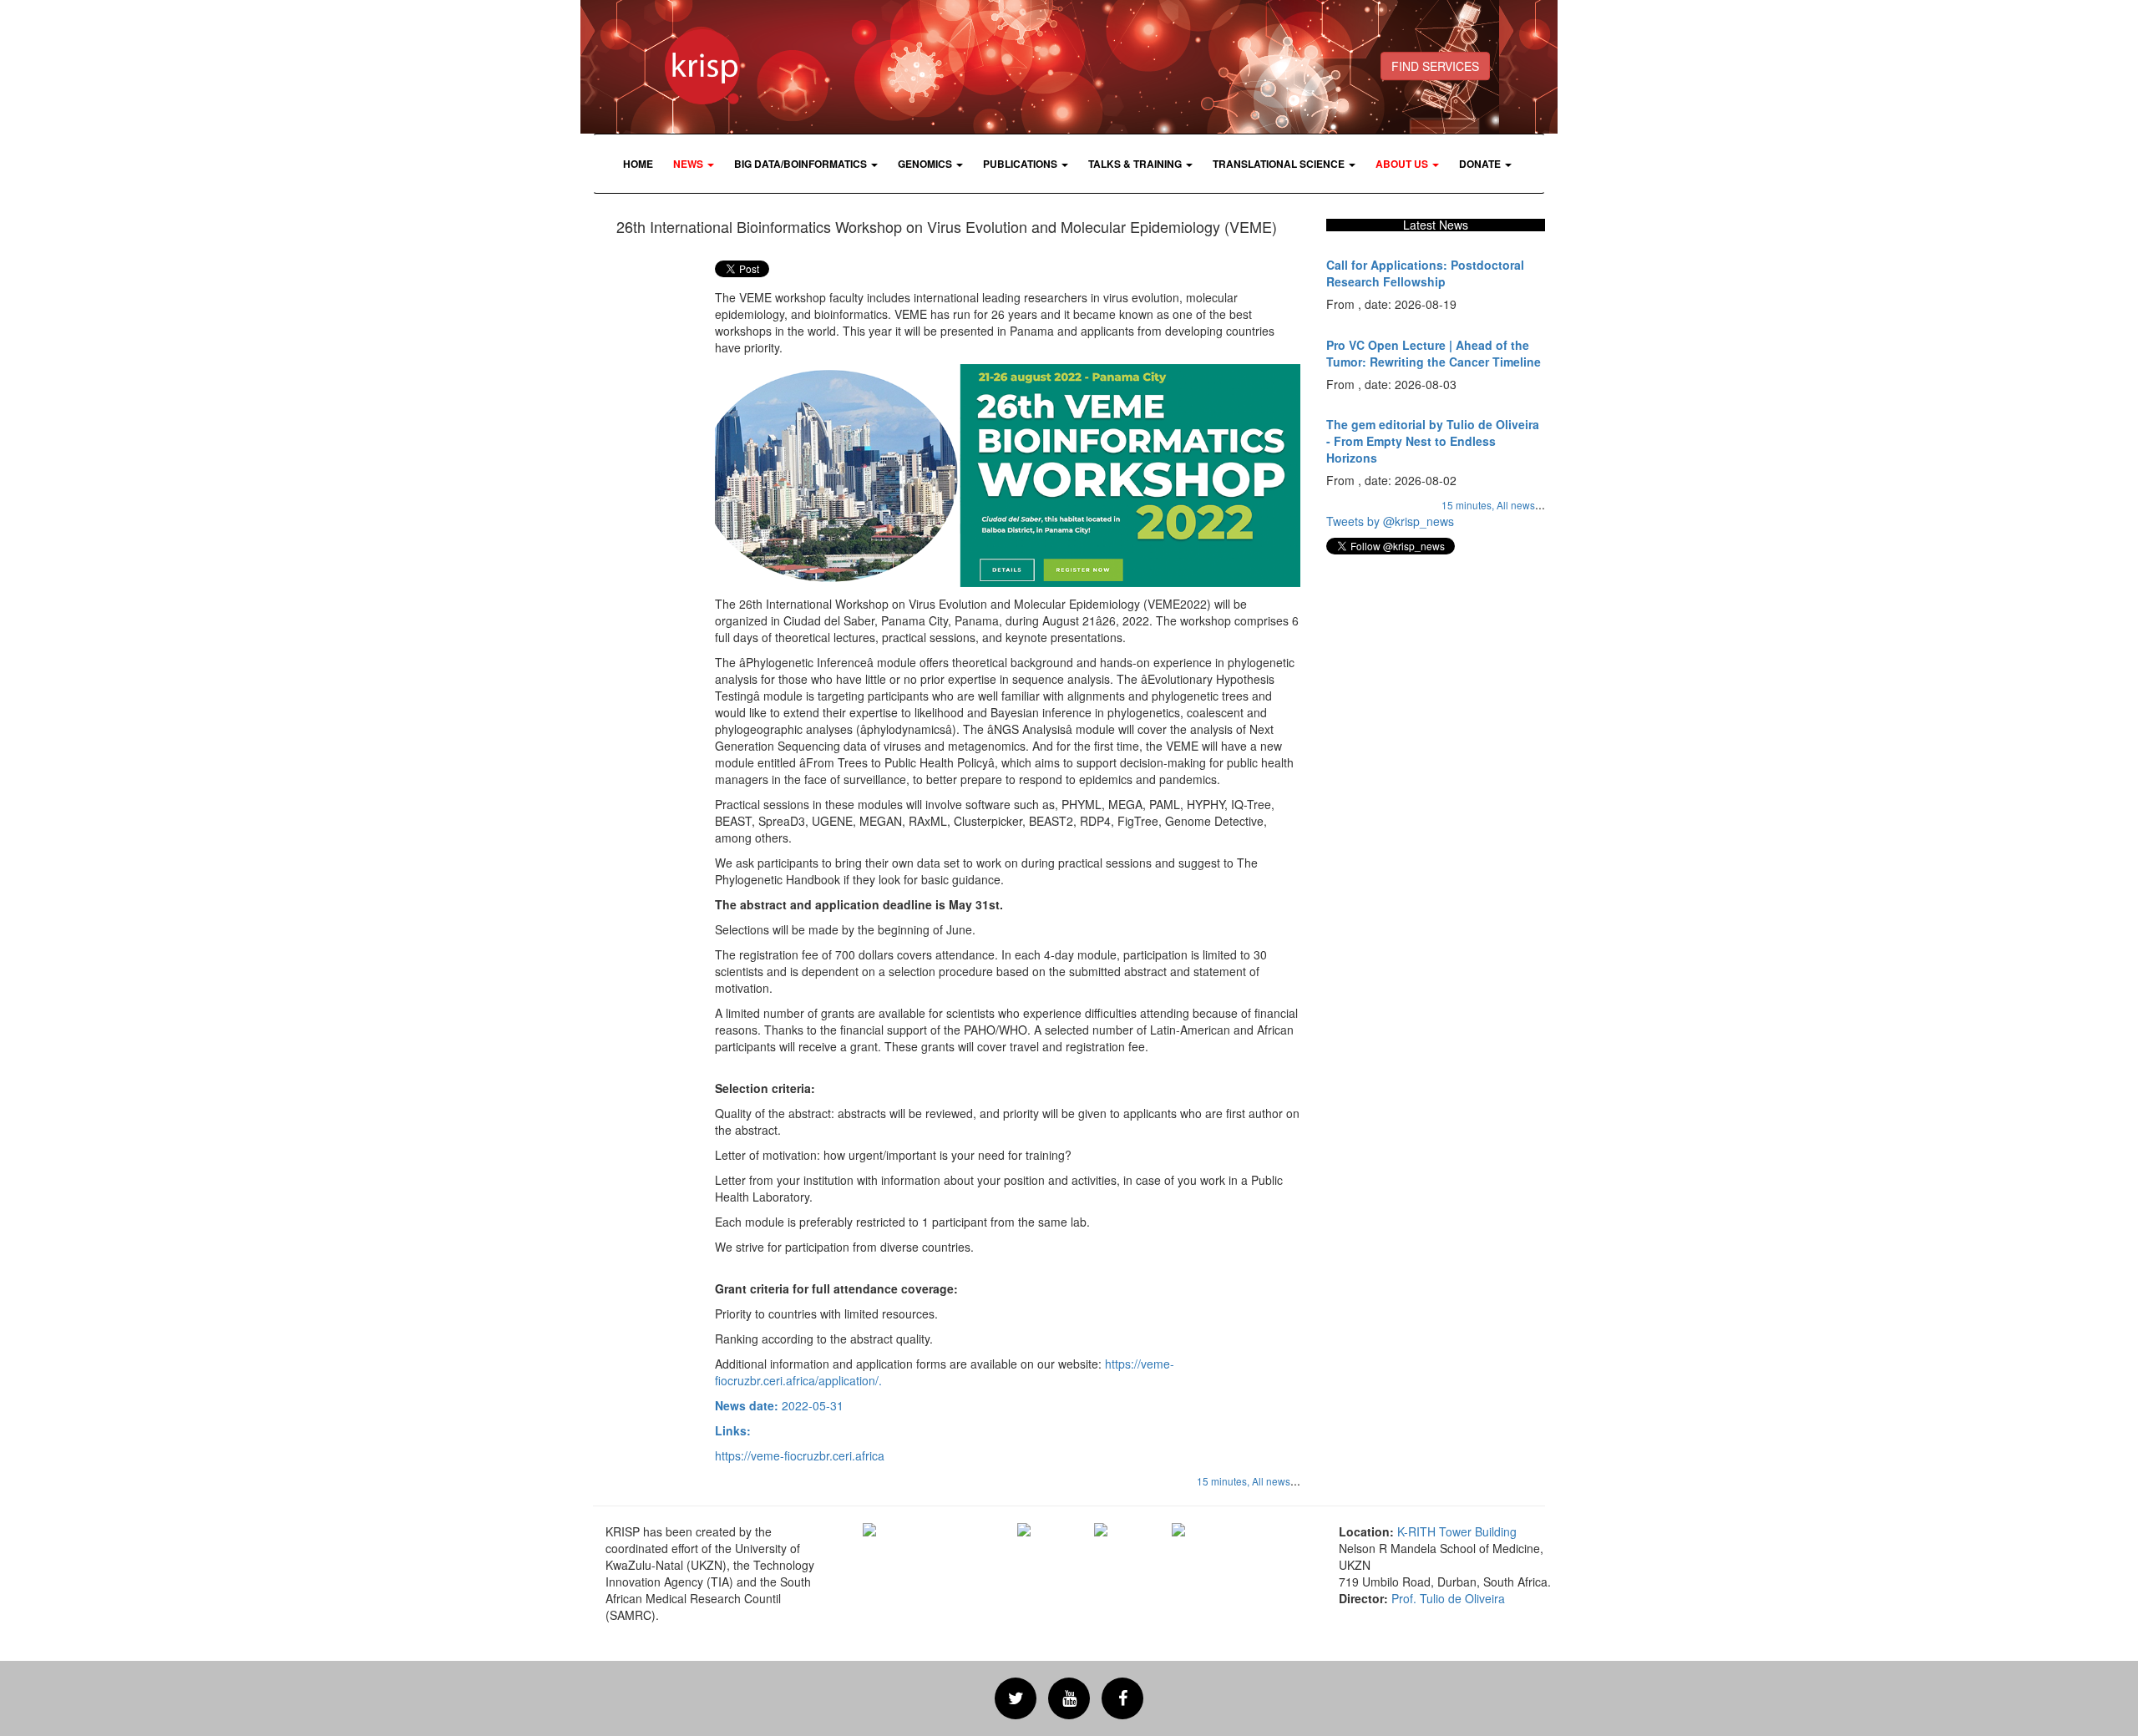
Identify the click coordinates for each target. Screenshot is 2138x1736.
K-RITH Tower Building (1457, 1531)
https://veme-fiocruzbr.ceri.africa (800, 1455)
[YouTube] (1069, 1698)
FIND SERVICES (1435, 66)
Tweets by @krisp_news (1390, 521)
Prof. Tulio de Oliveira (1448, 1598)
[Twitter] (1016, 1698)
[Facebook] (1122, 1698)
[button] (694, 164)
